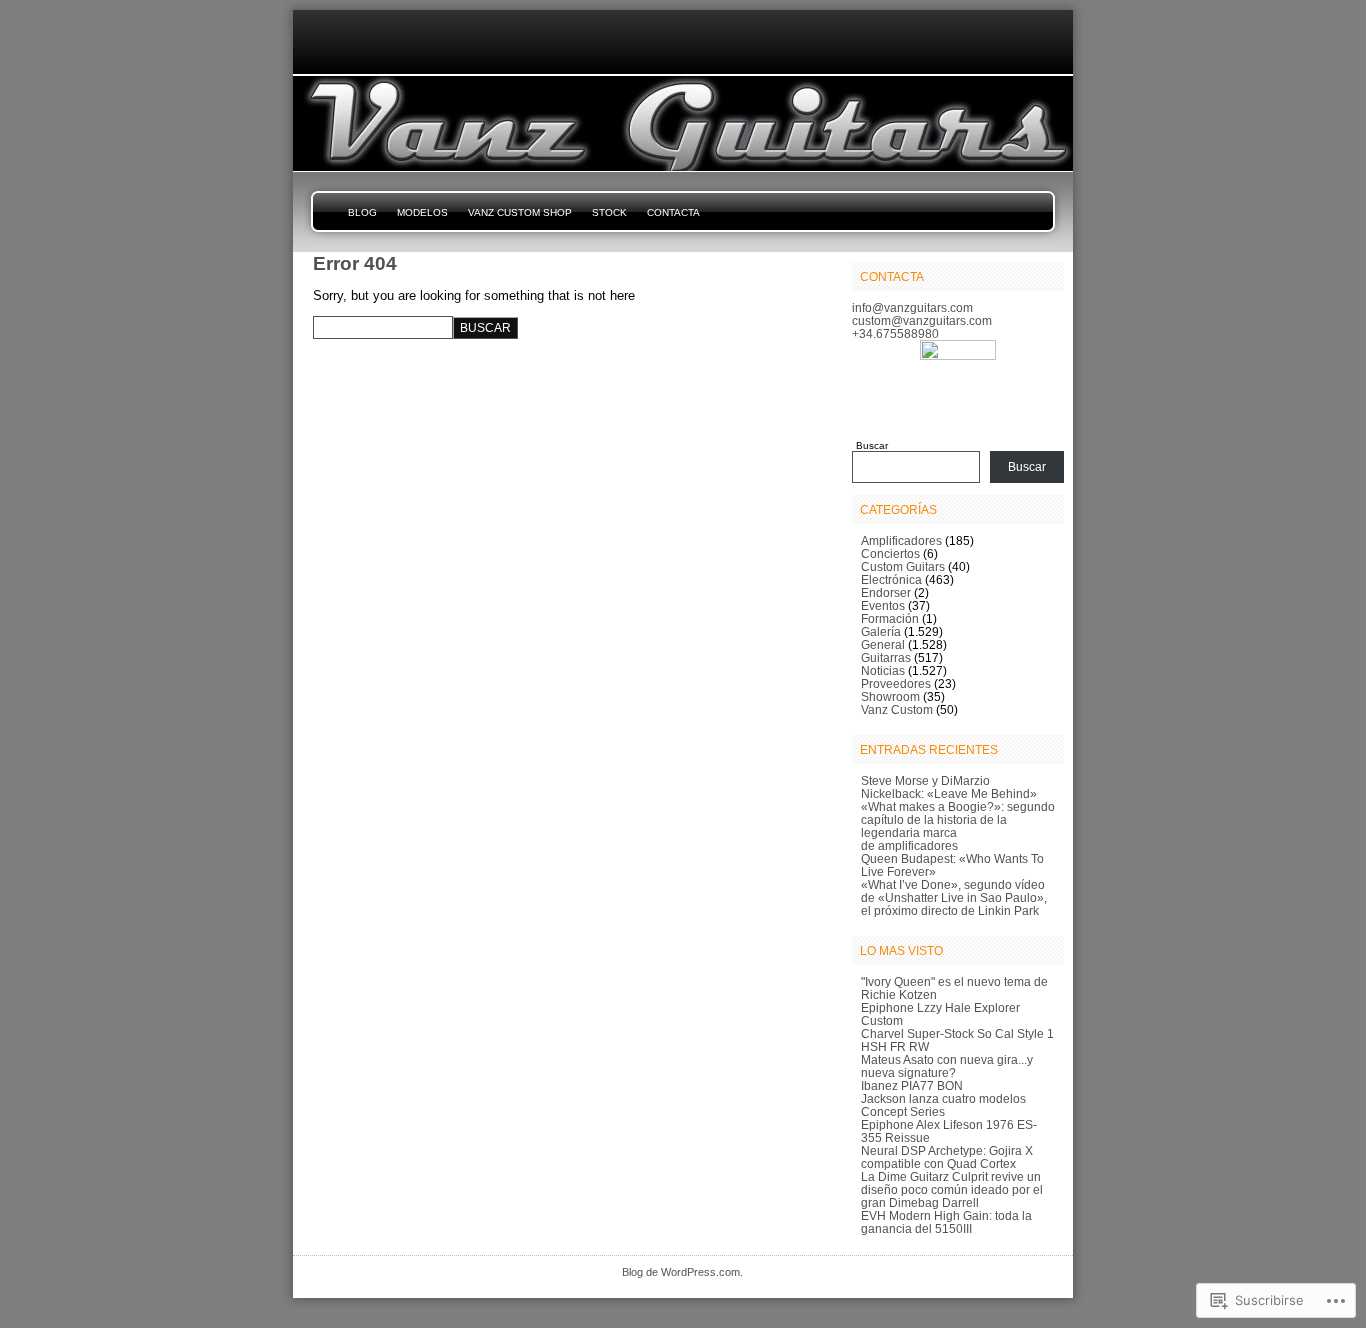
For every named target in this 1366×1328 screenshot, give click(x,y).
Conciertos (890, 553)
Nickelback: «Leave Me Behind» (949, 793)
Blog (362, 212)
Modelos (422, 212)
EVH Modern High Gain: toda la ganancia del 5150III (946, 1222)
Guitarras (886, 657)
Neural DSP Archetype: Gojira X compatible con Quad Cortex (947, 1157)
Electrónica (891, 579)
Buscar (872, 445)
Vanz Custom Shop (520, 212)
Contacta (673, 212)
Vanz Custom (897, 709)
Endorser (886, 592)
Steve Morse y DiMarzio (925, 780)
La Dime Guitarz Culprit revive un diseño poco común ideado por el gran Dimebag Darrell (952, 1189)
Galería (881, 631)
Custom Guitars (903, 566)
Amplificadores (901, 540)
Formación (890, 618)
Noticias (883, 670)
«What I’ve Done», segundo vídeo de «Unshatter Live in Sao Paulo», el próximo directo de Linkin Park (954, 897)
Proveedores (896, 683)
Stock (609, 212)
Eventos (883, 605)
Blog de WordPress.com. (682, 1272)
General (883, 644)
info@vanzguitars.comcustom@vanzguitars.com (922, 314)
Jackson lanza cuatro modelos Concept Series (943, 1105)
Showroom (890, 696)
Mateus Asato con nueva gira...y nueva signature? (947, 1066)
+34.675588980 (895, 333)
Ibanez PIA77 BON (912, 1085)
